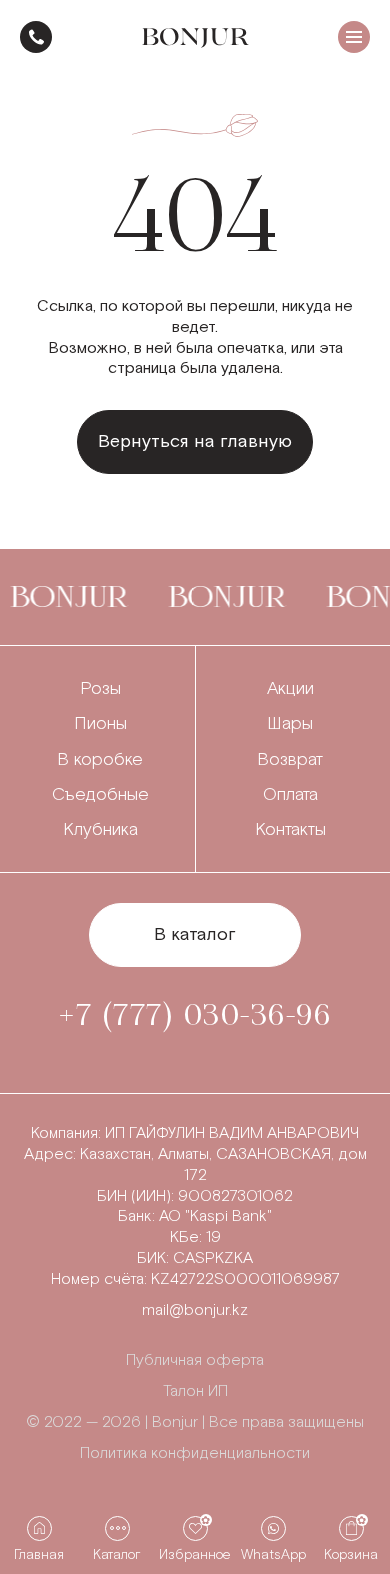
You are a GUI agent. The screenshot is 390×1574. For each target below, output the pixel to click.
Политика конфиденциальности (195, 1453)
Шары (290, 723)
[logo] (195, 37)
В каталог (195, 934)
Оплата (290, 794)
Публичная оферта (195, 1360)
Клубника (100, 829)
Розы (100, 688)
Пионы (100, 723)
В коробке (100, 759)
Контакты (290, 829)
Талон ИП (195, 1391)
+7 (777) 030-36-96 (36, 37)
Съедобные (100, 794)
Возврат (290, 759)
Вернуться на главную (195, 441)
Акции (290, 688)
